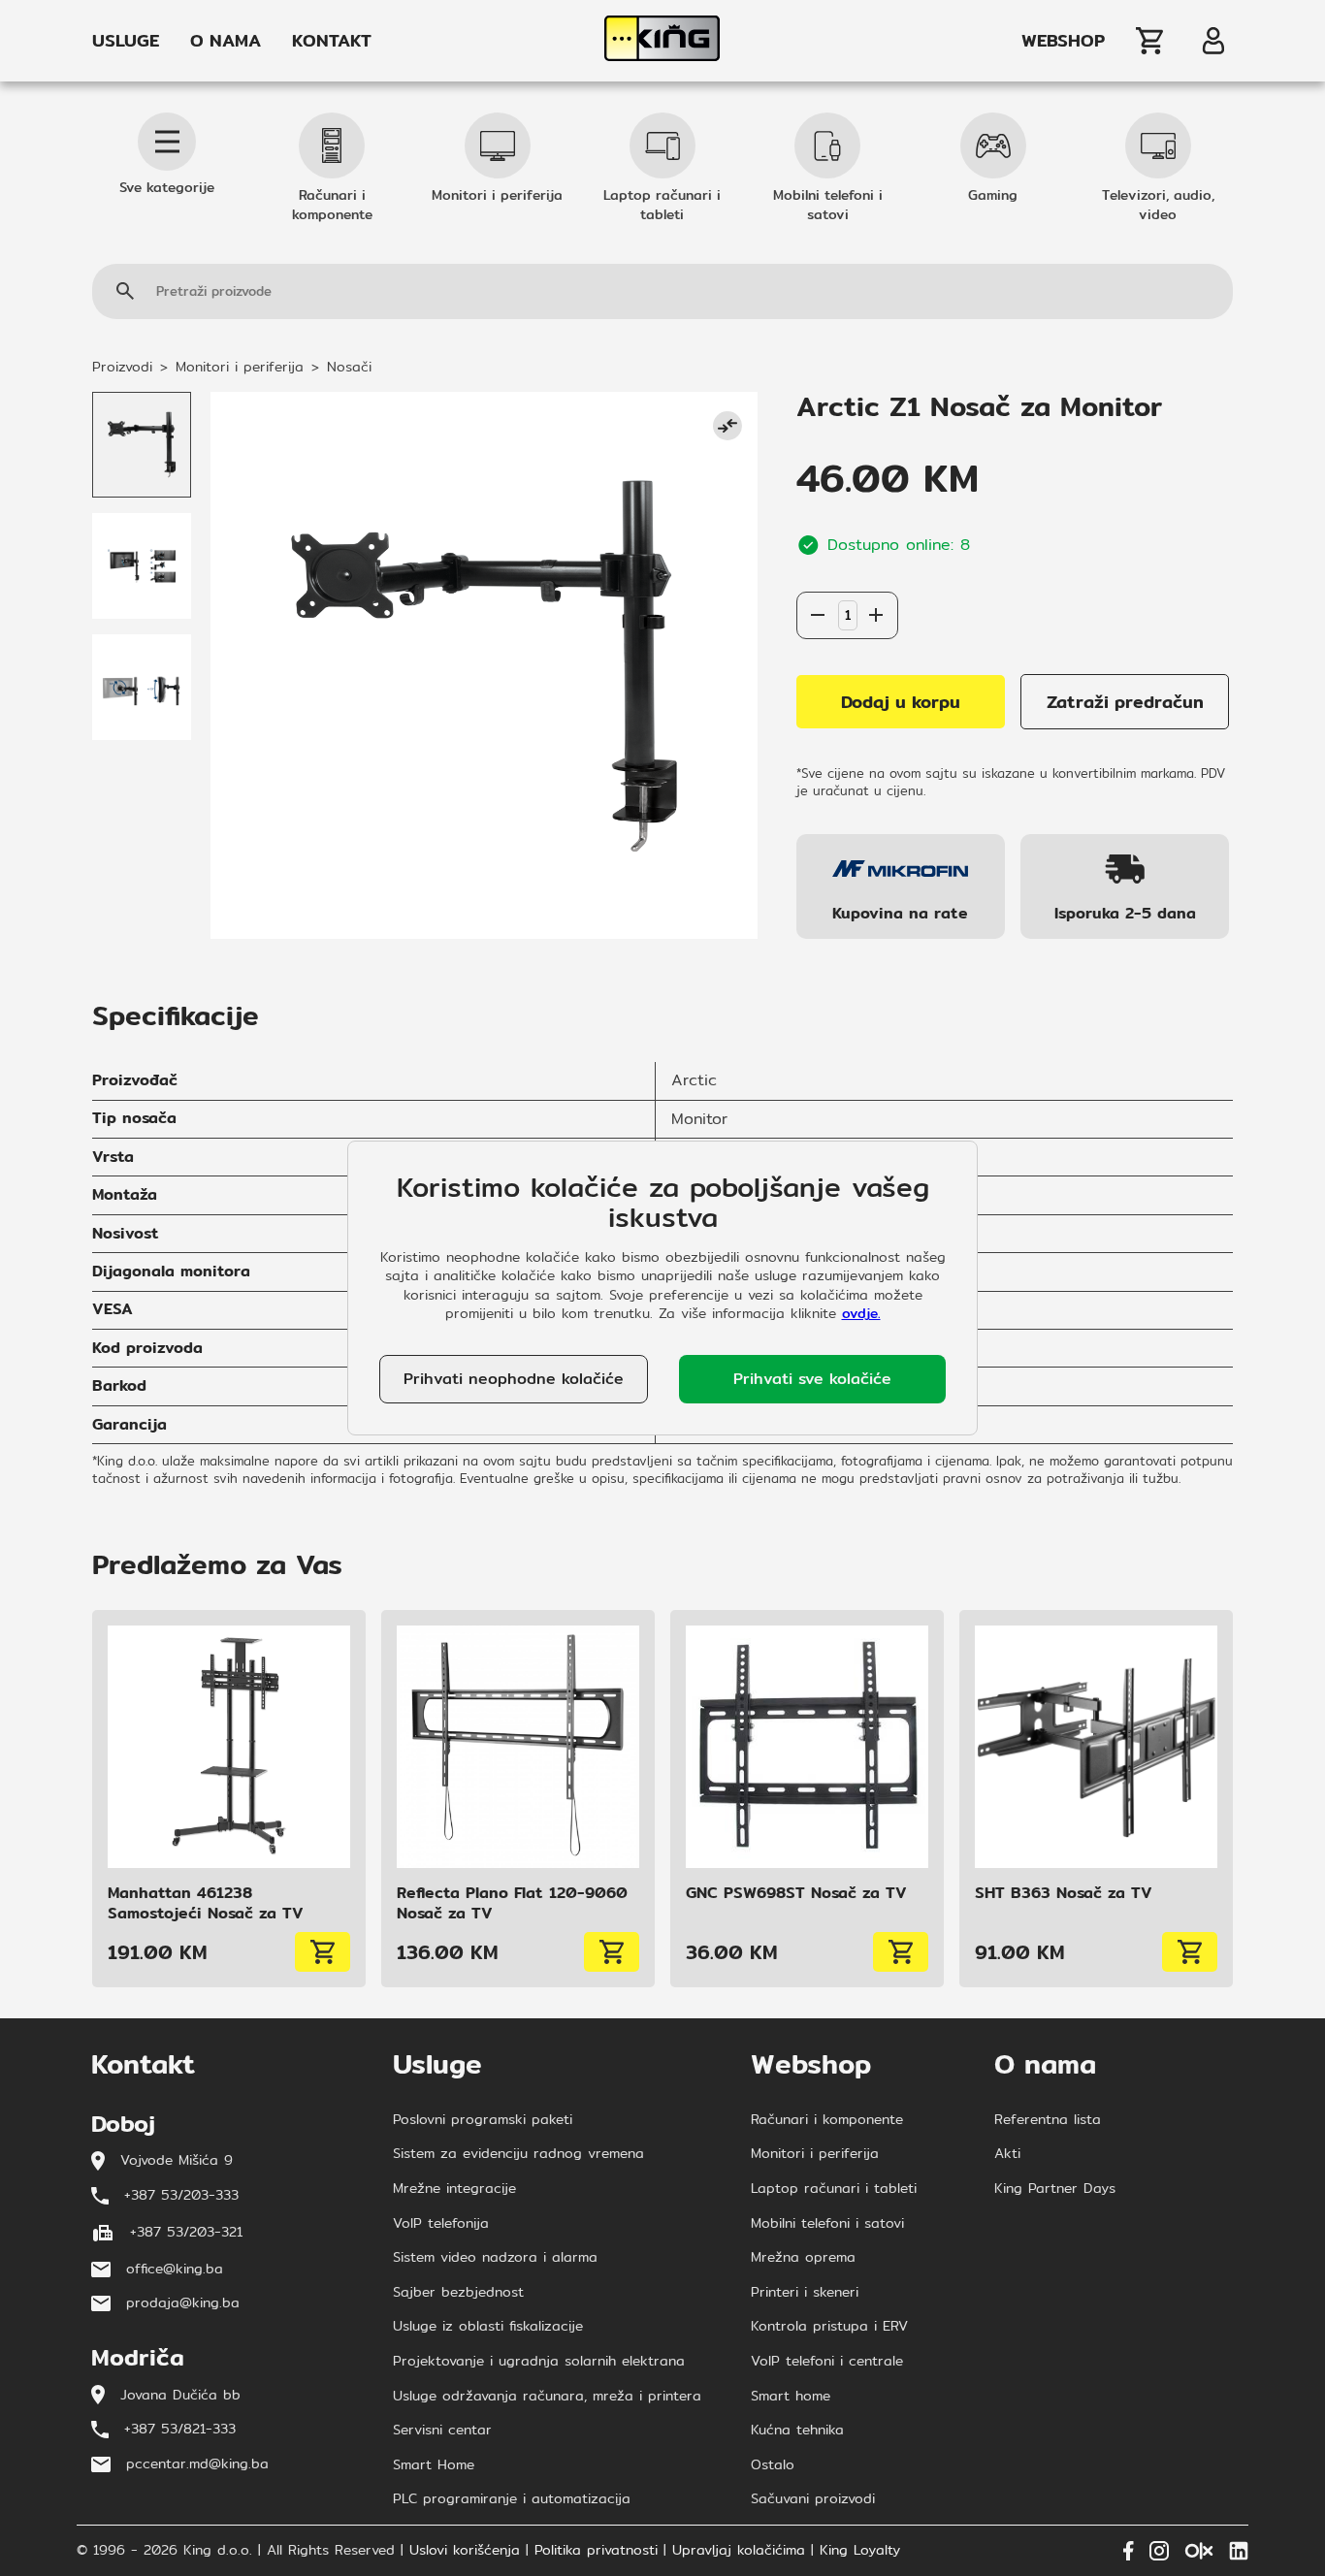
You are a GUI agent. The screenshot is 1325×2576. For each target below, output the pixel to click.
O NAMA (226, 41)
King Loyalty (860, 2551)
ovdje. (861, 1313)
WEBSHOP (1063, 41)
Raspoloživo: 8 (847, 572)
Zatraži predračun (1125, 702)
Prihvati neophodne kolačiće (514, 1379)
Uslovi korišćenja (465, 2551)
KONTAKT (332, 41)
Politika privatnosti (596, 2551)
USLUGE (126, 41)
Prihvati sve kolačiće (812, 1379)
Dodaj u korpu (901, 702)
